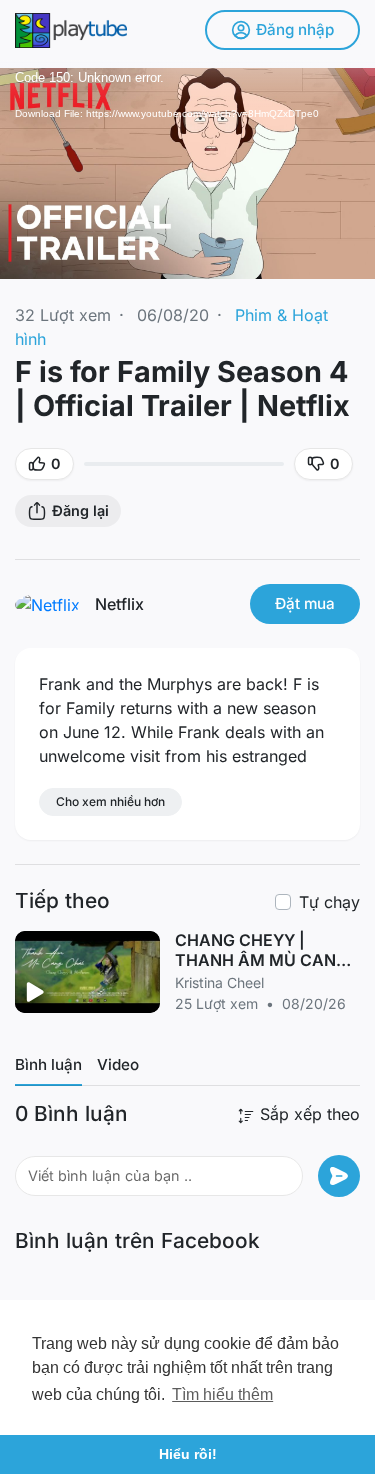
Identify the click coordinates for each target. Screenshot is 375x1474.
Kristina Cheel (219, 982)
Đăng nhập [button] (295, 29)
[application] (187, 173)
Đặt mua (305, 603)
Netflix (119, 604)
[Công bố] (339, 1176)
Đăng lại (80, 510)
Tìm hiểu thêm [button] (222, 1394)
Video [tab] (118, 1064)
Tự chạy (329, 902)
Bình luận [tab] (48, 1064)
